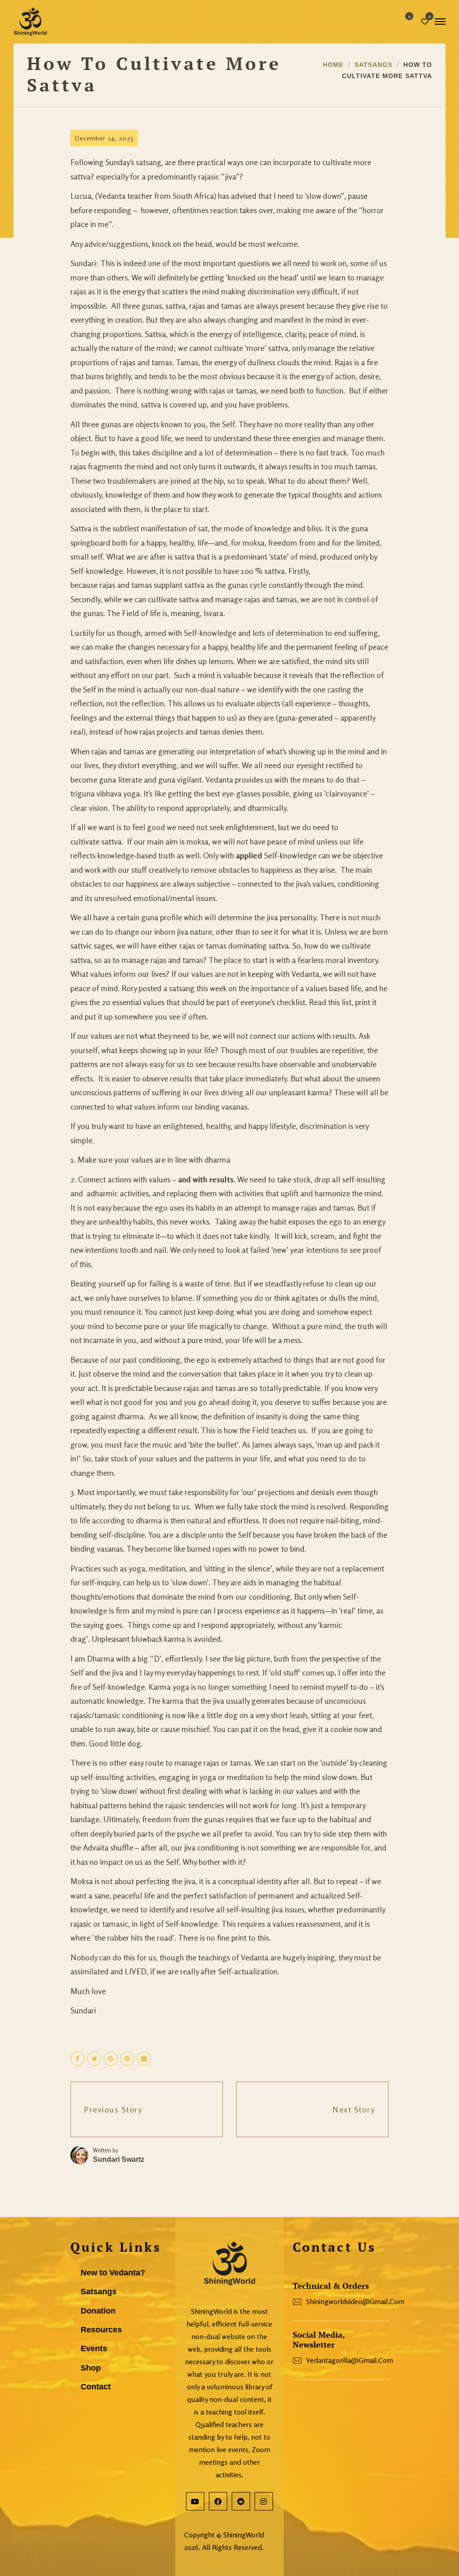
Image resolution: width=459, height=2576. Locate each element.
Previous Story (113, 2109)
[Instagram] (264, 2501)
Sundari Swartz (119, 2159)
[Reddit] (241, 2501)
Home (333, 65)
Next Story (354, 2109)
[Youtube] (195, 2501)
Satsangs (373, 65)
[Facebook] (218, 2501)
